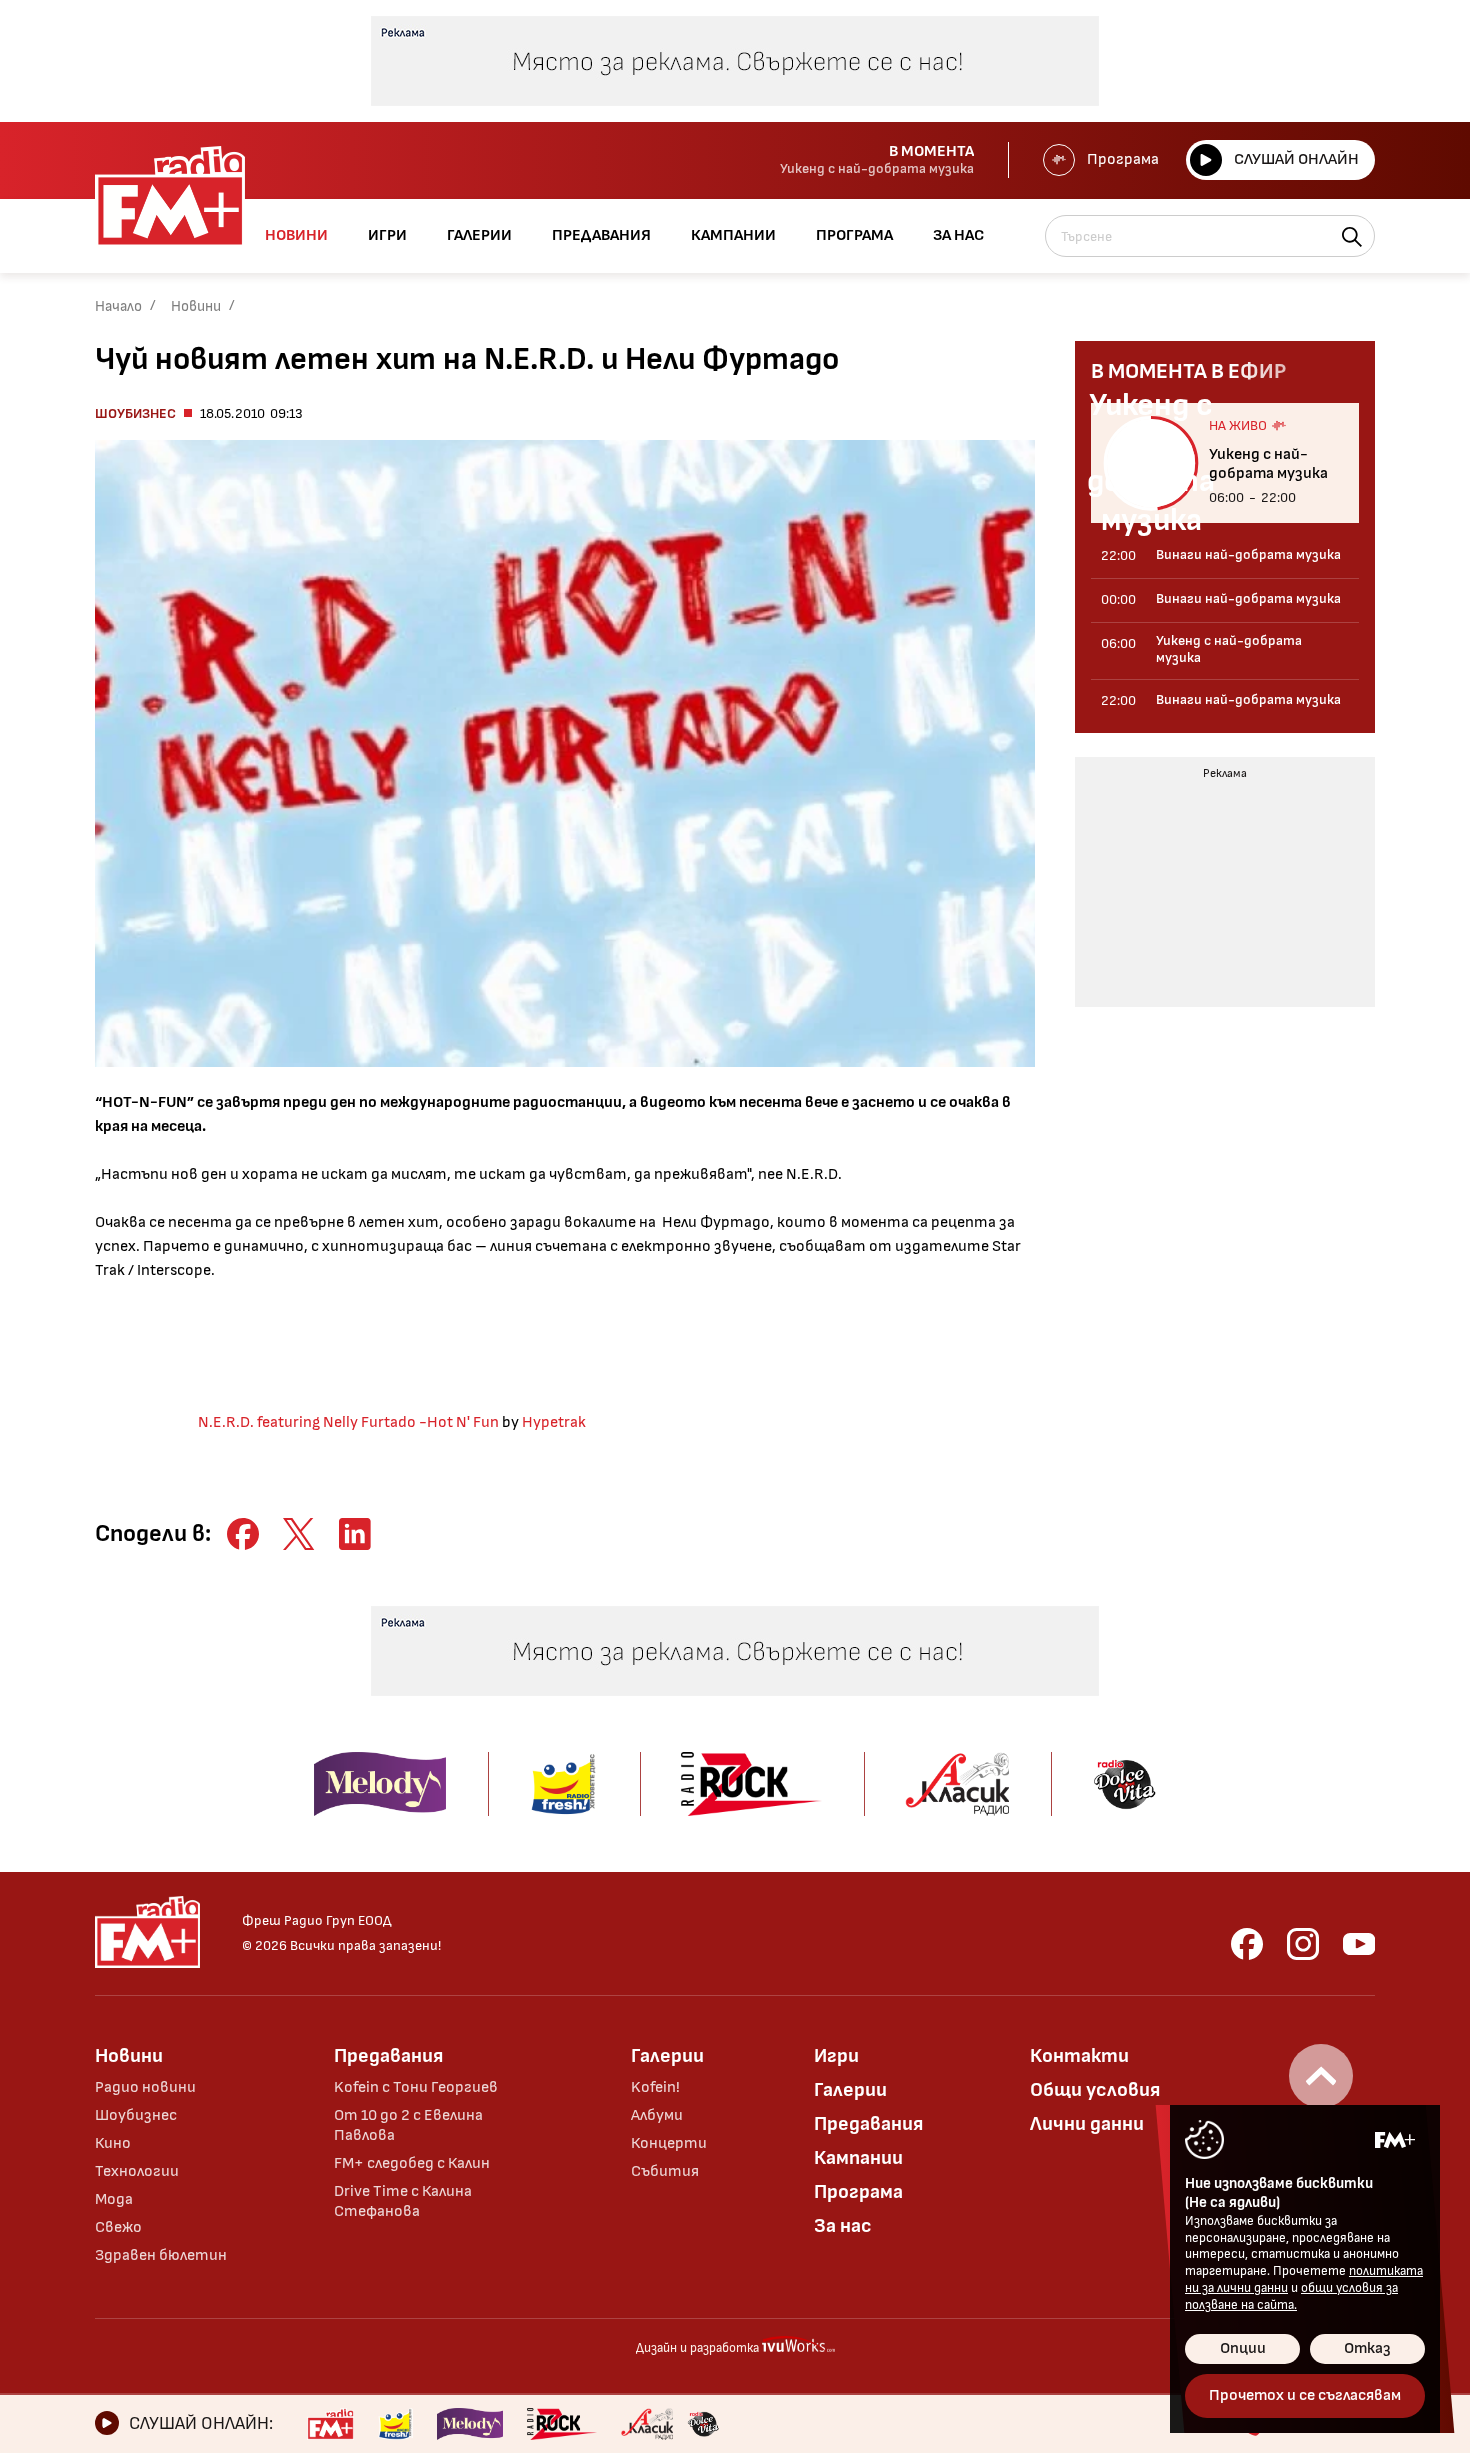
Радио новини (145, 2087)
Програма (1123, 159)
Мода (114, 2199)
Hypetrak (554, 1422)
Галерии (667, 2056)
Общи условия (1095, 2090)
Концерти (669, 2143)
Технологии (137, 2171)
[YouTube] (1359, 1944)
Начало (118, 306)
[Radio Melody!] (470, 2424)
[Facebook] (1247, 1944)
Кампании (858, 2158)
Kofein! (655, 2087)
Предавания (388, 2056)
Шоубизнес (135, 413)
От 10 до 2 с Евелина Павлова (408, 2125)
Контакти (1079, 2056)
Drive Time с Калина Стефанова (403, 2201)
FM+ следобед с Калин (412, 2163)
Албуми (657, 2115)
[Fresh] (395, 2424)
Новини (196, 306)
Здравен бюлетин (161, 2255)
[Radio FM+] (330, 2424)
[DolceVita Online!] (703, 2424)
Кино (113, 2143)
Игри (836, 2056)
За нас (843, 2226)
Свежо (118, 2227)
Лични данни (1087, 2124)
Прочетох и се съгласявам (1305, 2395)
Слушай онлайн (1296, 159)
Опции (1243, 2348)
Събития (665, 2171)
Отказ (1367, 2348)
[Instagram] (1303, 1944)
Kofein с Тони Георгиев (416, 2087)
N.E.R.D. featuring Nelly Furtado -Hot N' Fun (348, 1422)
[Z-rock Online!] (562, 2424)
